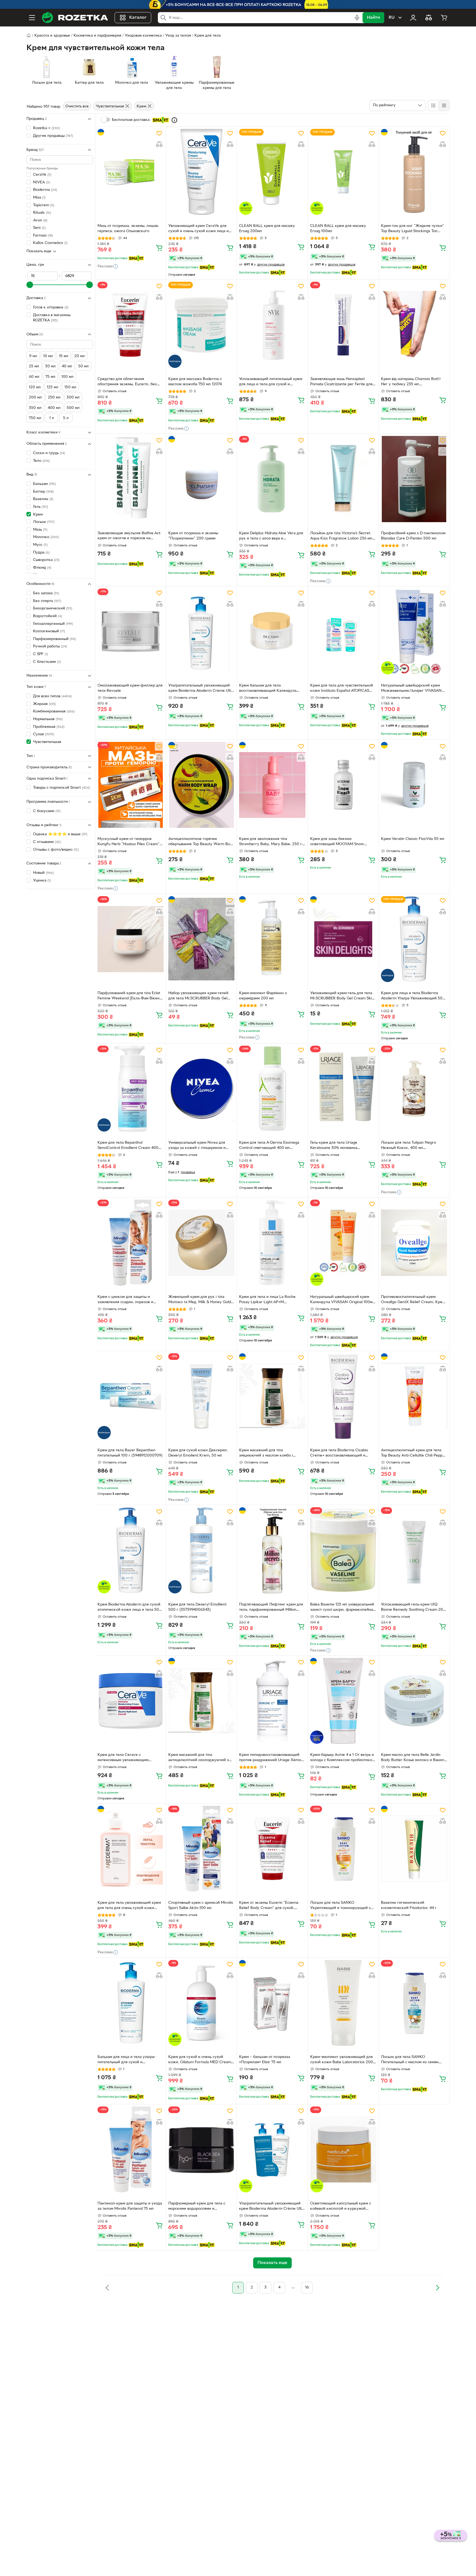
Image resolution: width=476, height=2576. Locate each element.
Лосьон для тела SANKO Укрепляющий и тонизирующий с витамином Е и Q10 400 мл (340, 1906)
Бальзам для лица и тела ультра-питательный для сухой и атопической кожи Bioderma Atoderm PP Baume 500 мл (127, 2060)
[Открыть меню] (32, 18)
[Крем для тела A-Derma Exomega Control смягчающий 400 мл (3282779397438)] (272, 1089)
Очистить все (77, 106)
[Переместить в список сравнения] (159, 144)
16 (307, 2288)
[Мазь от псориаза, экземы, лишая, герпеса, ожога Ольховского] (131, 172)
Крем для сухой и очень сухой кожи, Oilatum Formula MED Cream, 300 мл (200, 2060)
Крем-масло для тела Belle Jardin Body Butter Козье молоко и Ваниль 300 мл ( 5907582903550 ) (413, 1758)
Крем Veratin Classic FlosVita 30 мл (413, 839)
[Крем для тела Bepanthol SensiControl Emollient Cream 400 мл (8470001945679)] (131, 1089)
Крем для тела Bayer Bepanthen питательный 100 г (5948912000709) (130, 1453)
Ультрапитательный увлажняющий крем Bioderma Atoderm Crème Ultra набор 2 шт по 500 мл (272, 2207)
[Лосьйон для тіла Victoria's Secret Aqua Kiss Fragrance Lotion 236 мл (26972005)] (343, 479)
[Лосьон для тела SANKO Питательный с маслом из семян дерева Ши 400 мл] (414, 2003)
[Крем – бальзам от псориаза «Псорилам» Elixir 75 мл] (272, 2003)
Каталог (138, 18)
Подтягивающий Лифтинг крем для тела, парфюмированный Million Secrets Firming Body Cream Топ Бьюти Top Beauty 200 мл (271, 1608)
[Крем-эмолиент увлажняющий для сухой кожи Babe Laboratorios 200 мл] (343, 2003)
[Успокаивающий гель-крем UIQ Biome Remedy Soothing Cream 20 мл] (414, 1550)
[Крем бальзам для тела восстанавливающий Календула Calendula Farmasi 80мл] (272, 631)
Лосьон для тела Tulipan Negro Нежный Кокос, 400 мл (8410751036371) (409, 1146)
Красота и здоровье (52, 36)
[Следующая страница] (437, 2288)
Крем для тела (208, 36)
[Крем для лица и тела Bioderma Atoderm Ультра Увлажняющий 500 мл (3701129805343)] (414, 939)
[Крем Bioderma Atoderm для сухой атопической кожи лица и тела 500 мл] (131, 1550)
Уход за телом (178, 36)
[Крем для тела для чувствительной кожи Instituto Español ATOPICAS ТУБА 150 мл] (343, 631)
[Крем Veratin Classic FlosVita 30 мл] (414, 785)
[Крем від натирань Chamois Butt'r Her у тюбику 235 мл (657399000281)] (414, 325)
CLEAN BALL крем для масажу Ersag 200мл (267, 229)
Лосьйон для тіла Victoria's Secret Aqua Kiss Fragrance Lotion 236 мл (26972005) (341, 536)
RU (392, 18)
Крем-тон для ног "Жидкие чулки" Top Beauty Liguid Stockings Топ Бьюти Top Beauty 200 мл (413, 229)
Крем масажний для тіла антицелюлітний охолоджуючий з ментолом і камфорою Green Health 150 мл (201, 1758)
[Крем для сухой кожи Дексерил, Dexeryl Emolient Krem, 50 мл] (201, 1396)
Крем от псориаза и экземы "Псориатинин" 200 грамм (193, 536)
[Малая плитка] (444, 105)
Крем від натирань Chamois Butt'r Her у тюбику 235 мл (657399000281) (411, 382)
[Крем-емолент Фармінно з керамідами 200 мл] (272, 939)
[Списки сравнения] (429, 18)
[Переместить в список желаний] (159, 133)
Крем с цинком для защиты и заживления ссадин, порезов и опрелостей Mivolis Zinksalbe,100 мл (130, 1300)
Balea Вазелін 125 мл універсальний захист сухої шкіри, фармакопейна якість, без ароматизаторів (342, 1608)
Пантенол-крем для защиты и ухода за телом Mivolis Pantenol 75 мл (130, 2206)
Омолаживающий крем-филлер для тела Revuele (130, 688)
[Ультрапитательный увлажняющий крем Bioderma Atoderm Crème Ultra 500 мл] (201, 631)
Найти (373, 18)
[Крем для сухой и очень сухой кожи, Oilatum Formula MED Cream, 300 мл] (201, 2003)
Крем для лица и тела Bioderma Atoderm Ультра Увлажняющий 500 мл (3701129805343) (413, 996)
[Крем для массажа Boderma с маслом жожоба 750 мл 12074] (201, 325)
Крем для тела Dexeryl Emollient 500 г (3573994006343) (197, 1607)
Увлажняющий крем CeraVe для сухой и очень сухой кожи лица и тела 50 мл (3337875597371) (198, 229)
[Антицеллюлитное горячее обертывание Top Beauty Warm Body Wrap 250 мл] (201, 785)
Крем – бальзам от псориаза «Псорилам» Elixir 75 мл (265, 2060)
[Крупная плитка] (433, 105)
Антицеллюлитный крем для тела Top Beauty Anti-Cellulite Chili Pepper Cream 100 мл (414, 1454)
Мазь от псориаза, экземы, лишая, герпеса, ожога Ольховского (128, 229)
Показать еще (39, 251)
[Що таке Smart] (174, 120)
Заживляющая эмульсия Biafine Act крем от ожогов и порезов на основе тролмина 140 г (129, 536)
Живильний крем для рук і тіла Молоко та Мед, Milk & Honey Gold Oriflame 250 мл (200, 1300)
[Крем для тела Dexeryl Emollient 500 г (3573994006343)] (201, 1550)
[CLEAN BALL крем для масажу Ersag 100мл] (343, 172)
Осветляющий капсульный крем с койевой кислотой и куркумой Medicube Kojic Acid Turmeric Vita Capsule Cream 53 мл (341, 2207)
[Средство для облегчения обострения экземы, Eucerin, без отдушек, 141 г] (131, 325)
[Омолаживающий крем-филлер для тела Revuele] (131, 631)
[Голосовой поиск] (357, 18)
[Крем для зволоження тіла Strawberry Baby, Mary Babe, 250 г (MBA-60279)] (272, 785)
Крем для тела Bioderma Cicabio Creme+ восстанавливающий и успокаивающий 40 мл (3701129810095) (339, 1454)
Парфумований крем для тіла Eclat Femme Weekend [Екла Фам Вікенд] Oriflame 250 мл (130, 996)
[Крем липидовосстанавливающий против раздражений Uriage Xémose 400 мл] (272, 1701)
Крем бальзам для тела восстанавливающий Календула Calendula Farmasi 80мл (268, 689)
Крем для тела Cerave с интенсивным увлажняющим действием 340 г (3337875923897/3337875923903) (128, 1758)
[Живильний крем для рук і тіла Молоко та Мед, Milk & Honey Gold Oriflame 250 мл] (201, 1243)
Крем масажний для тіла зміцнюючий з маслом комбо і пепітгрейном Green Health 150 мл (270, 1454)
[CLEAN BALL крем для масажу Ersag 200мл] (272, 172)
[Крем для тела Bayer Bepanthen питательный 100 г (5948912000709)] (131, 1396)
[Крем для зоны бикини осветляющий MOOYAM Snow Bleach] (343, 785)
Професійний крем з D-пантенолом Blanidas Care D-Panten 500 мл (413, 536)
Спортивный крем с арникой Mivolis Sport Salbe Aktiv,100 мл (201, 1905)
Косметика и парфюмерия (97, 36)
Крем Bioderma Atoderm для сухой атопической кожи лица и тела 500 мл (129, 1608)
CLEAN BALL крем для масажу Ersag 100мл (338, 229)
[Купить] (159, 248)
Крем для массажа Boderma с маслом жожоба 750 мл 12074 (195, 382)
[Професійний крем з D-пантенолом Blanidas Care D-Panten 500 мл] (414, 479)
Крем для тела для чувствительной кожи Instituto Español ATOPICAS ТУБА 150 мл (342, 689)
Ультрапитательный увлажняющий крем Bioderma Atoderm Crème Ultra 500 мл (201, 689)
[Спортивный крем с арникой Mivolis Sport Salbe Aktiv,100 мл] (201, 1849)
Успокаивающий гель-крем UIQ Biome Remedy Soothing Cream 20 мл (412, 1608)
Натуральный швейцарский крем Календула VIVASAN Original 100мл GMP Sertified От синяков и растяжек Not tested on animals (342, 1300)
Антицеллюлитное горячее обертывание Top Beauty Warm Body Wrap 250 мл (201, 842)
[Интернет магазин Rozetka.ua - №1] (75, 18)
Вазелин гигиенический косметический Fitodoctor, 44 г (409, 1905)
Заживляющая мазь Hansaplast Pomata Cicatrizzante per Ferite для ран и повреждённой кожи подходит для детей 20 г (341, 382)
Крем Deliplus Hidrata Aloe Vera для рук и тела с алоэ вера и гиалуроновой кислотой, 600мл (271, 536)
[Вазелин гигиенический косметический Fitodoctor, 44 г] (414, 1849)
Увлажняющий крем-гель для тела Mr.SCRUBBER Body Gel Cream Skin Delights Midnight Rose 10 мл (342, 996)
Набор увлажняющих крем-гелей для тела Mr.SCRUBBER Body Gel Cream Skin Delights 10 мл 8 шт (198, 996)
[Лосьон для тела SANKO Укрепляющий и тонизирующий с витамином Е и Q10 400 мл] (343, 1849)
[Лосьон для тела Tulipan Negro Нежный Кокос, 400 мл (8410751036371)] (414, 1089)
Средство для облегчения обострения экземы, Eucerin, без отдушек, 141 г (127, 382)
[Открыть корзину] (444, 18)
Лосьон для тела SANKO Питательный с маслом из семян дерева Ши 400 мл (410, 2060)
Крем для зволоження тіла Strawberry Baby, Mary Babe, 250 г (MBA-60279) (271, 842)
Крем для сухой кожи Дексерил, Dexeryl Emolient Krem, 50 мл (198, 1453)
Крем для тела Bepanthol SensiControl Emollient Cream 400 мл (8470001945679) (128, 1146)
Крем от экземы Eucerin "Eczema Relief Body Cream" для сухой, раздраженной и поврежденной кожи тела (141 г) (269, 1906)
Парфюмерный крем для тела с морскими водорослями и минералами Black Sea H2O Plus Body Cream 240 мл (197, 2207)
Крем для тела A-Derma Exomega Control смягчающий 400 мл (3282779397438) (269, 1146)
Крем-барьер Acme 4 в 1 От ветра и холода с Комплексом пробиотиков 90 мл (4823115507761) (342, 1758)
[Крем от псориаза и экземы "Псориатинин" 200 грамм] (201, 479)
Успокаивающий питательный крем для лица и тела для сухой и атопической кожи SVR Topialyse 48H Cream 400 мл (271, 382)
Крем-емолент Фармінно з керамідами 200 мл (263, 996)
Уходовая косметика (143, 36)
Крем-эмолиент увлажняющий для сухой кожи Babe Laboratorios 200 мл (342, 2060)
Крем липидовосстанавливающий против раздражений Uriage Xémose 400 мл (272, 1758)
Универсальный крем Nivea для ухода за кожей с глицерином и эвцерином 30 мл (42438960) (197, 1146)
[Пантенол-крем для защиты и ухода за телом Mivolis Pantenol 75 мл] (131, 2149)
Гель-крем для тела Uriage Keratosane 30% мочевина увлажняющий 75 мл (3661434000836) (334, 1146)
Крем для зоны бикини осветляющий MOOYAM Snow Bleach (337, 842)
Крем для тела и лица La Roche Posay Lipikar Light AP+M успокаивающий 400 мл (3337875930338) (267, 1300)
